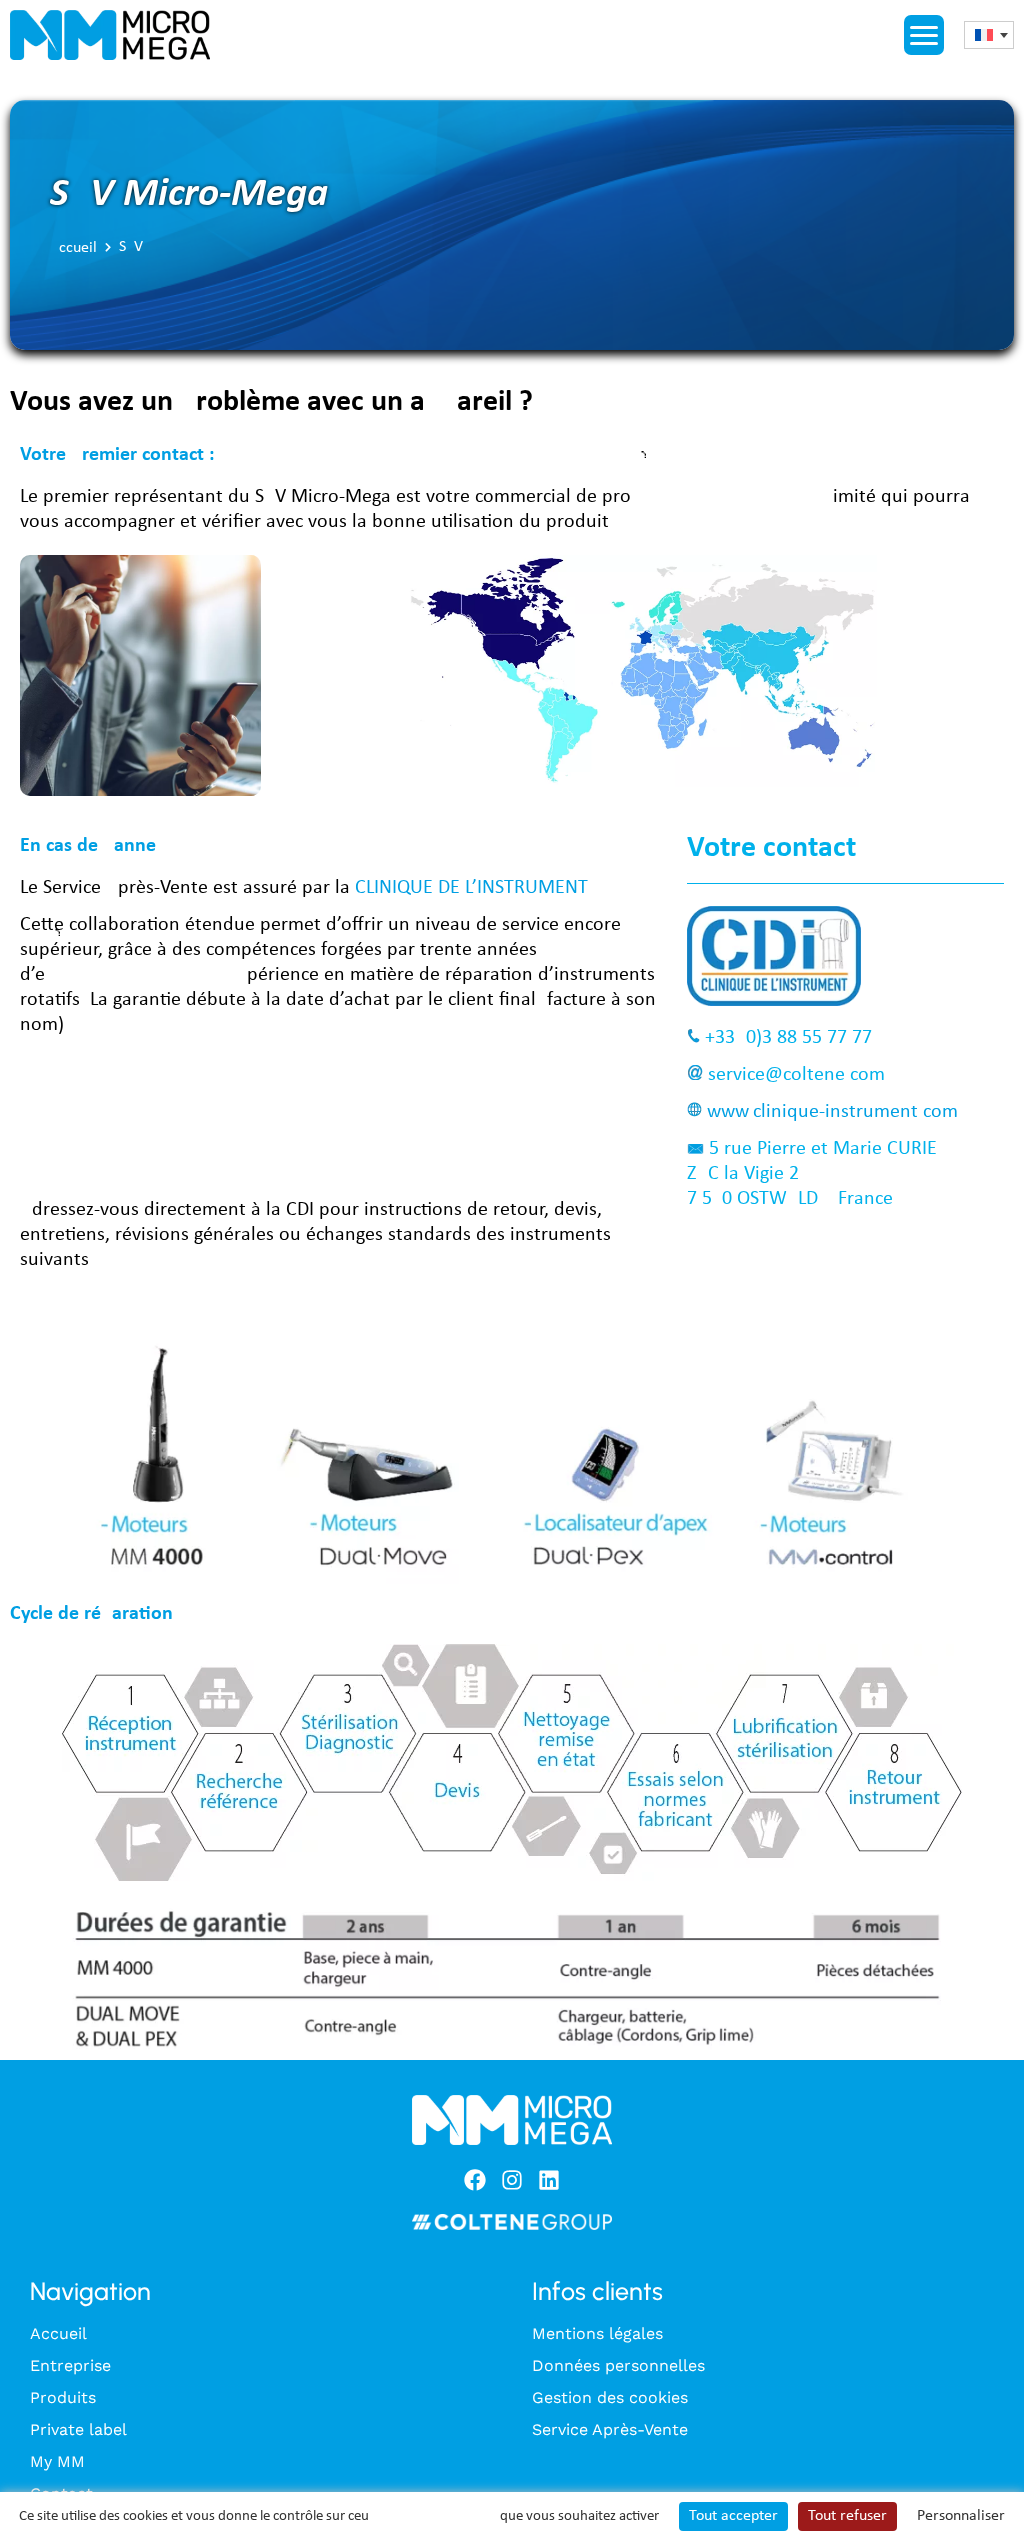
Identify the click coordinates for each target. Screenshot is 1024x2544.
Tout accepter (733, 2516)
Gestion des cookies (610, 2397)
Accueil (73, 248)
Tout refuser (847, 2516)
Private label (78, 2429)
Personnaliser (961, 2516)
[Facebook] (475, 2180)
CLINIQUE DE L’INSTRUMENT (470, 888)
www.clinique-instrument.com (832, 1112)
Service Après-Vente (610, 2429)
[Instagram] (512, 2180)
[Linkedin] (549, 2180)
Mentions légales (597, 2333)
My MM (57, 2461)
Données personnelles (618, 2365)
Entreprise (70, 2365)
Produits (63, 2397)
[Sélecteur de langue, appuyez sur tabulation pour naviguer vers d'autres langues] (989, 35)
